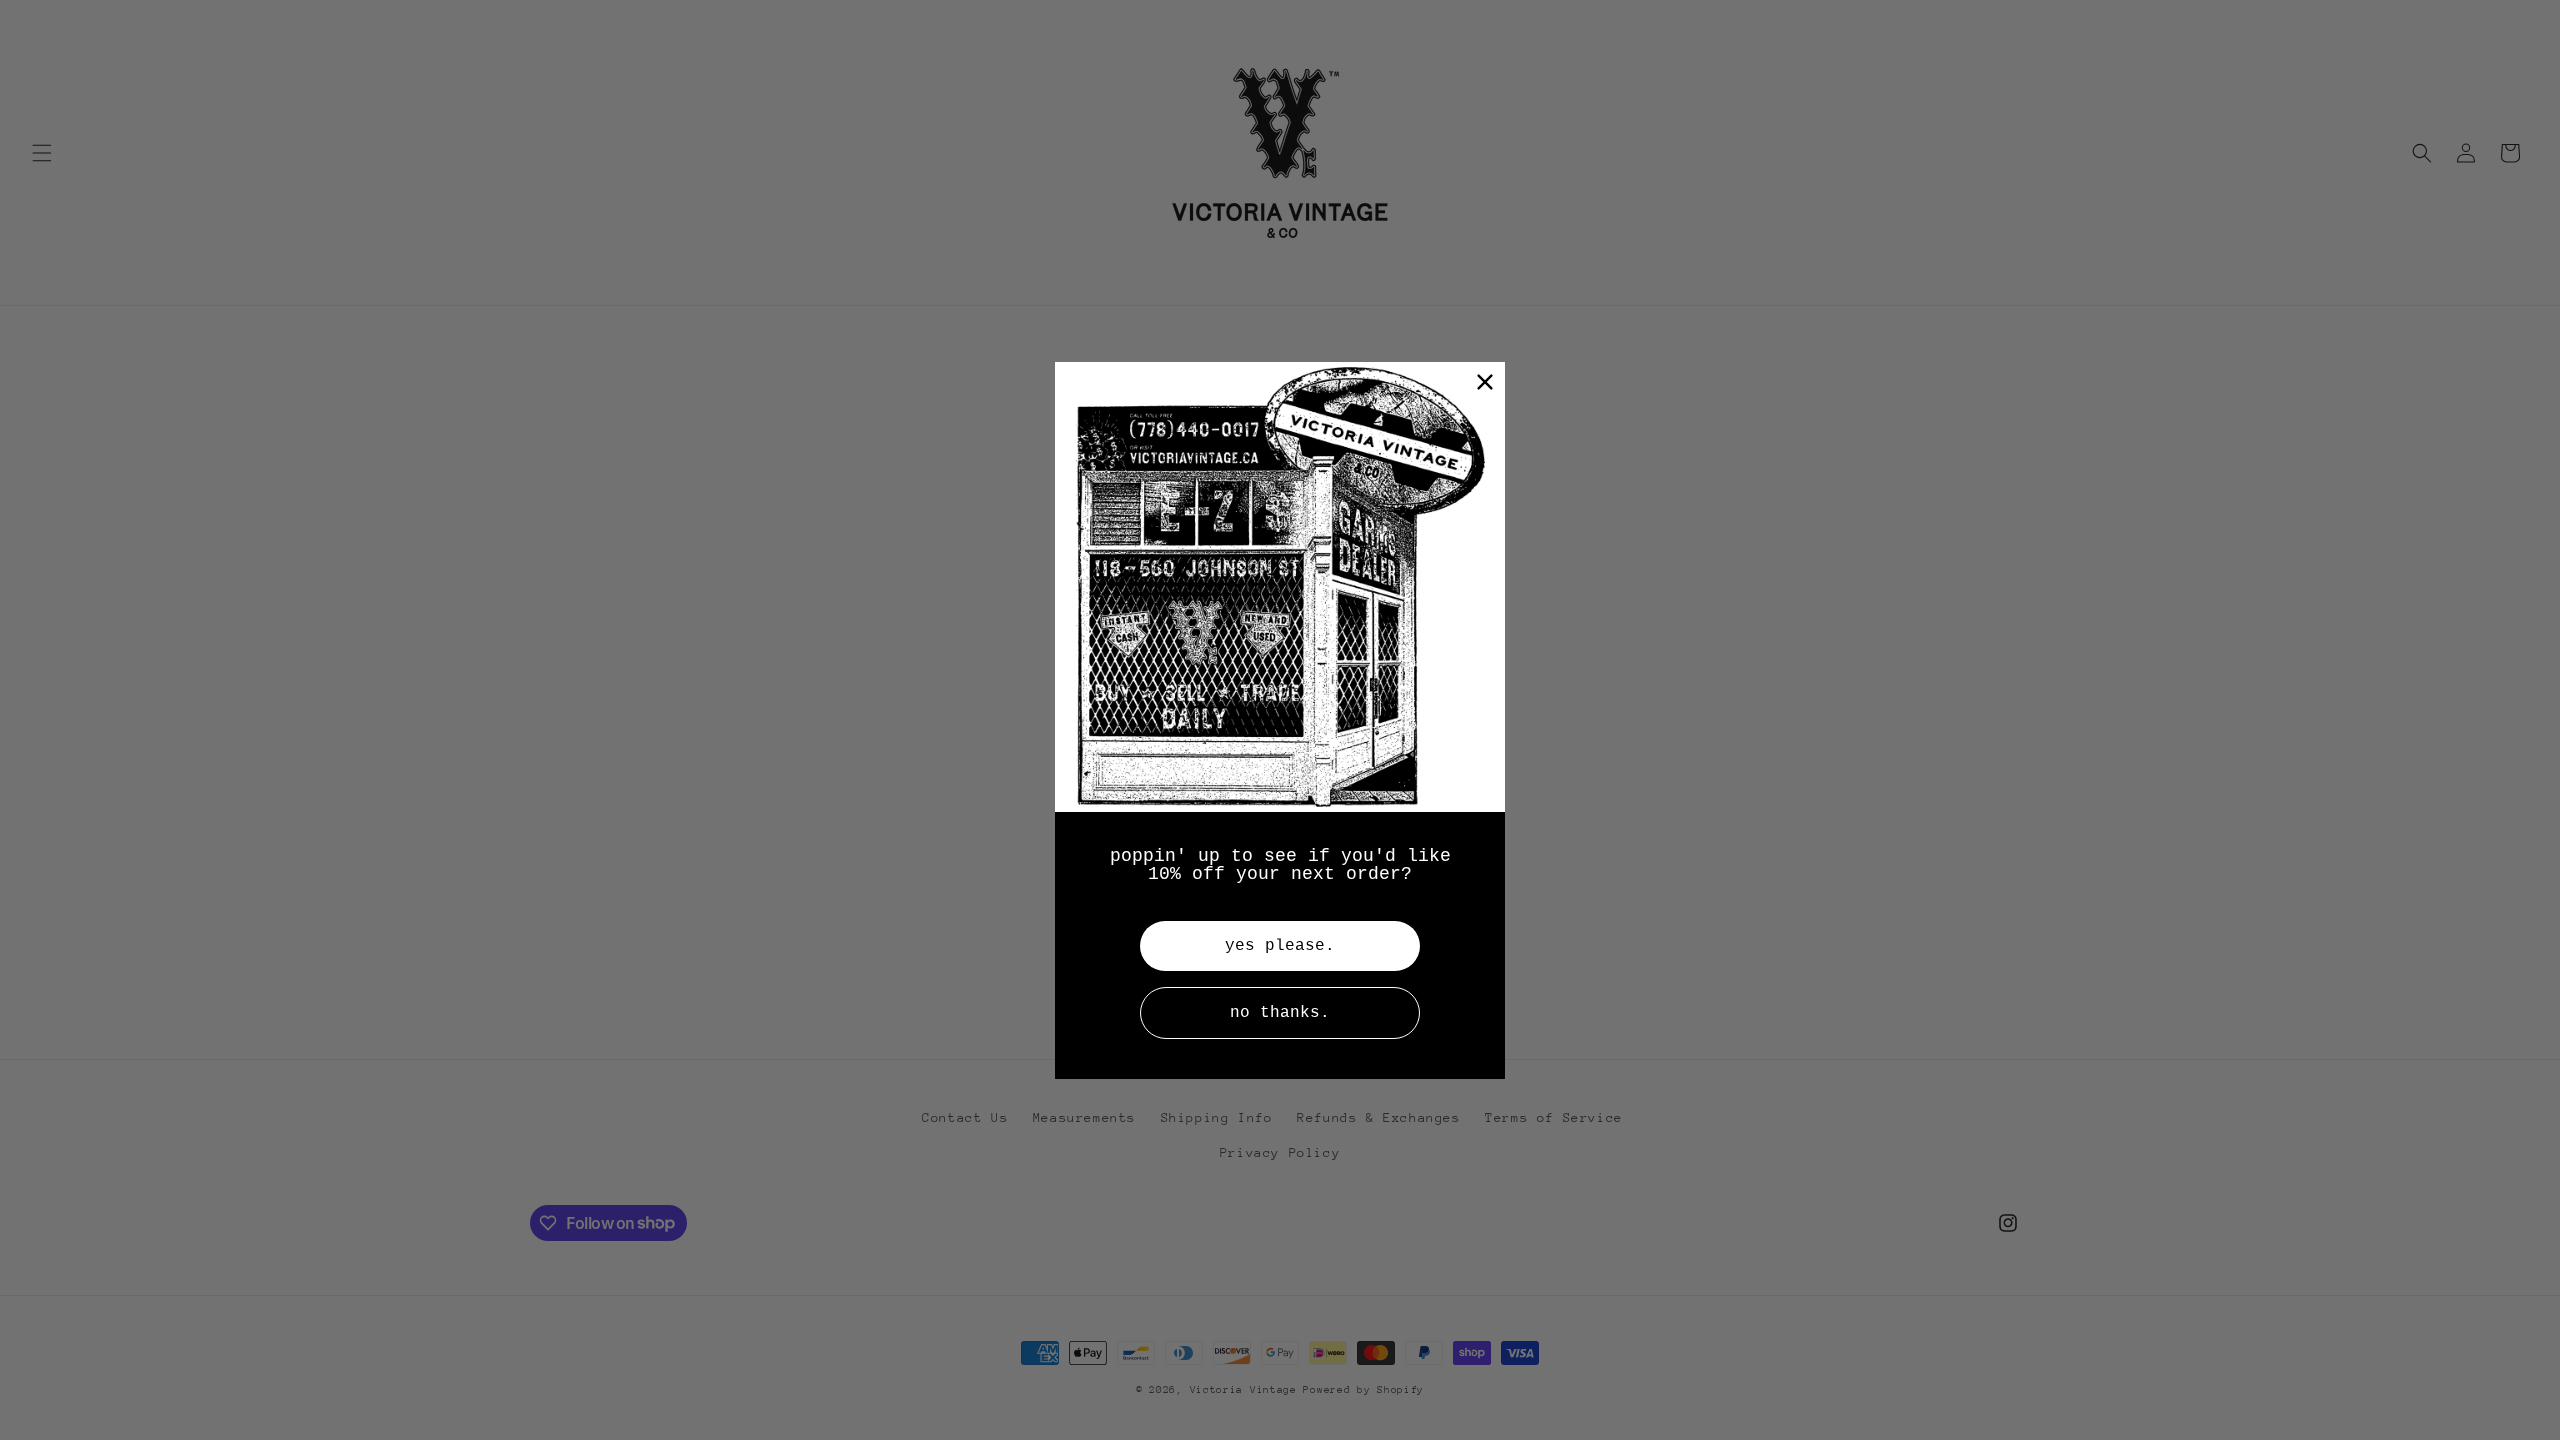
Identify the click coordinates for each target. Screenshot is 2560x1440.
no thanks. (1280, 1013)
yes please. (1280, 946)
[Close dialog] (1485, 382)
